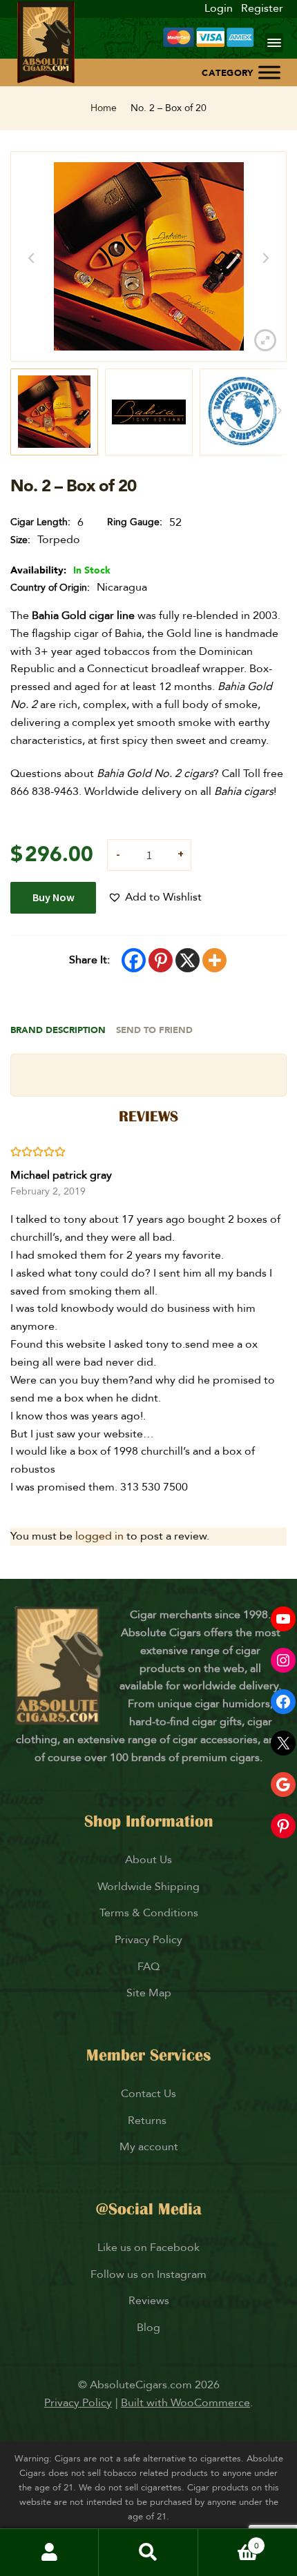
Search (148, 2553)
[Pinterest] (161, 960)
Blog (148, 2328)
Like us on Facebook (148, 2248)
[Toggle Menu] (269, 72)
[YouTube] (283, 1619)
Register (262, 8)
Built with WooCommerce (185, 2403)
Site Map (149, 1993)
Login (219, 8)
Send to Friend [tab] (154, 1030)
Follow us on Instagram (148, 2274)
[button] (155, 898)
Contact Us (148, 2094)
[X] (188, 960)
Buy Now (54, 897)
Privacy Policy (148, 1940)
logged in (99, 1536)
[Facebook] (134, 960)
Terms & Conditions (149, 1913)
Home (104, 108)
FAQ (148, 1967)
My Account (49, 2553)
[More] (214, 960)
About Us (148, 1860)
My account (149, 2147)
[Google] (283, 1784)
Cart (229, 2540)
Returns (148, 2121)
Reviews (149, 2301)
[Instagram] (283, 1660)
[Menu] (274, 43)
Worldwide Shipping (148, 1887)
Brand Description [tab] (58, 1030)
